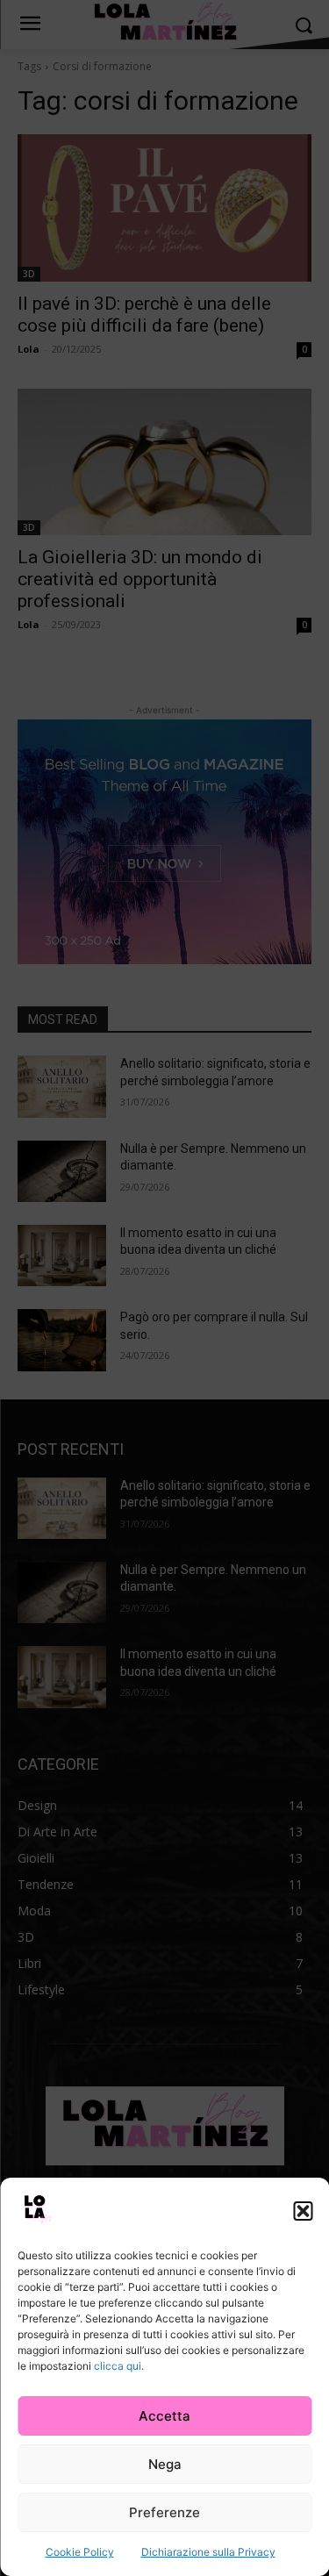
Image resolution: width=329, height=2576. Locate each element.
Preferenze (164, 2512)
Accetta (164, 2416)
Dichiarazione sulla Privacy (208, 2552)
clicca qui (118, 2366)
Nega (165, 2464)
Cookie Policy (80, 2552)
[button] (303, 2211)
